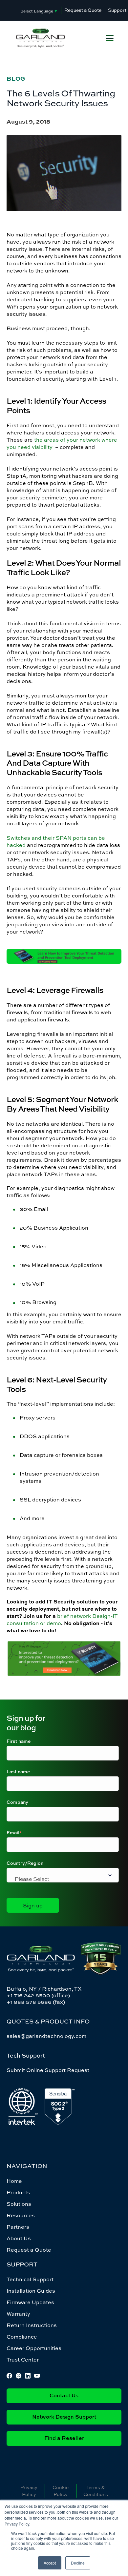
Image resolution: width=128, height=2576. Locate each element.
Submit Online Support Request (48, 2070)
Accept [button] (50, 2563)
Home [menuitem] (14, 2181)
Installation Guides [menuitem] (31, 2291)
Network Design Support (64, 2417)
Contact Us (64, 2396)
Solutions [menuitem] (19, 2204)
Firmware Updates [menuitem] (30, 2302)
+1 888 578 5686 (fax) (36, 2002)
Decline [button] (78, 2563)
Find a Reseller (64, 2439)
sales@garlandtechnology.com (46, 2036)
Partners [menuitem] (18, 2227)
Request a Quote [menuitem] (29, 2250)
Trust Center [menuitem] (23, 2360)
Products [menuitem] (18, 2192)
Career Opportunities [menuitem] (34, 2348)
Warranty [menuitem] (18, 2314)
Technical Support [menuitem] (30, 2279)
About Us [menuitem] (19, 2238)
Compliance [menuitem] (22, 2337)
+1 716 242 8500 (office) (38, 1995)
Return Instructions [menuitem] (32, 2325)
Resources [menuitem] (21, 2215)
